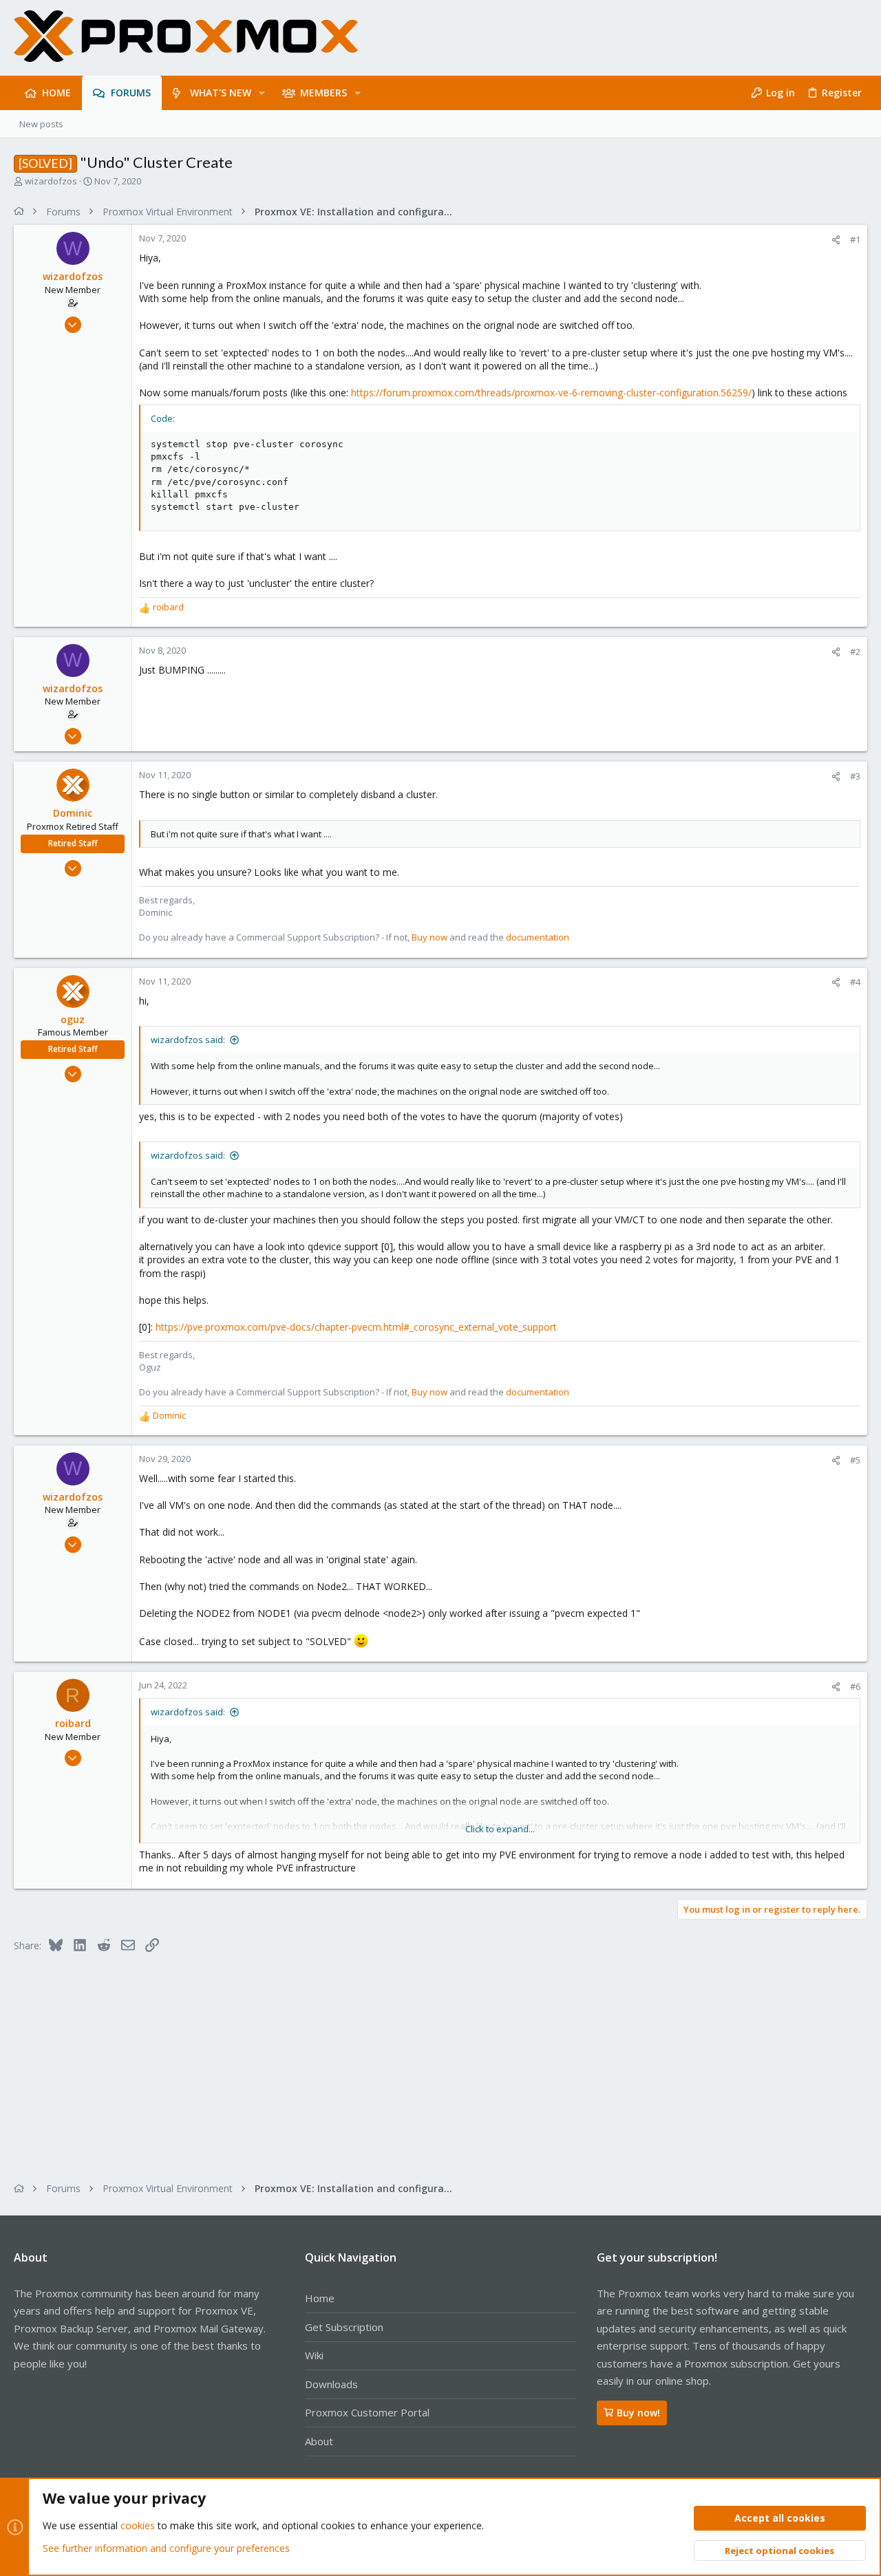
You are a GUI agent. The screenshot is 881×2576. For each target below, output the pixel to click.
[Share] (836, 240)
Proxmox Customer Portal (367, 2412)
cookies (138, 2525)
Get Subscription (344, 2327)
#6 (855, 1686)
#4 (855, 982)
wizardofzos (51, 181)
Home (320, 2298)
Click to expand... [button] (500, 1829)
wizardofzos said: (188, 1040)
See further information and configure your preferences (166, 2548)
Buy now (429, 937)
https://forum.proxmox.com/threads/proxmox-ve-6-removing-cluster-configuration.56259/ (551, 393)
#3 (855, 776)
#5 (855, 1460)
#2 (855, 652)
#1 (855, 239)
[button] (262, 93)
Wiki (314, 2355)
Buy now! (638, 2413)
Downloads (331, 2384)
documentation (538, 937)
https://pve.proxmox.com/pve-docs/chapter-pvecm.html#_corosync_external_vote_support (356, 1327)
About (319, 2441)
